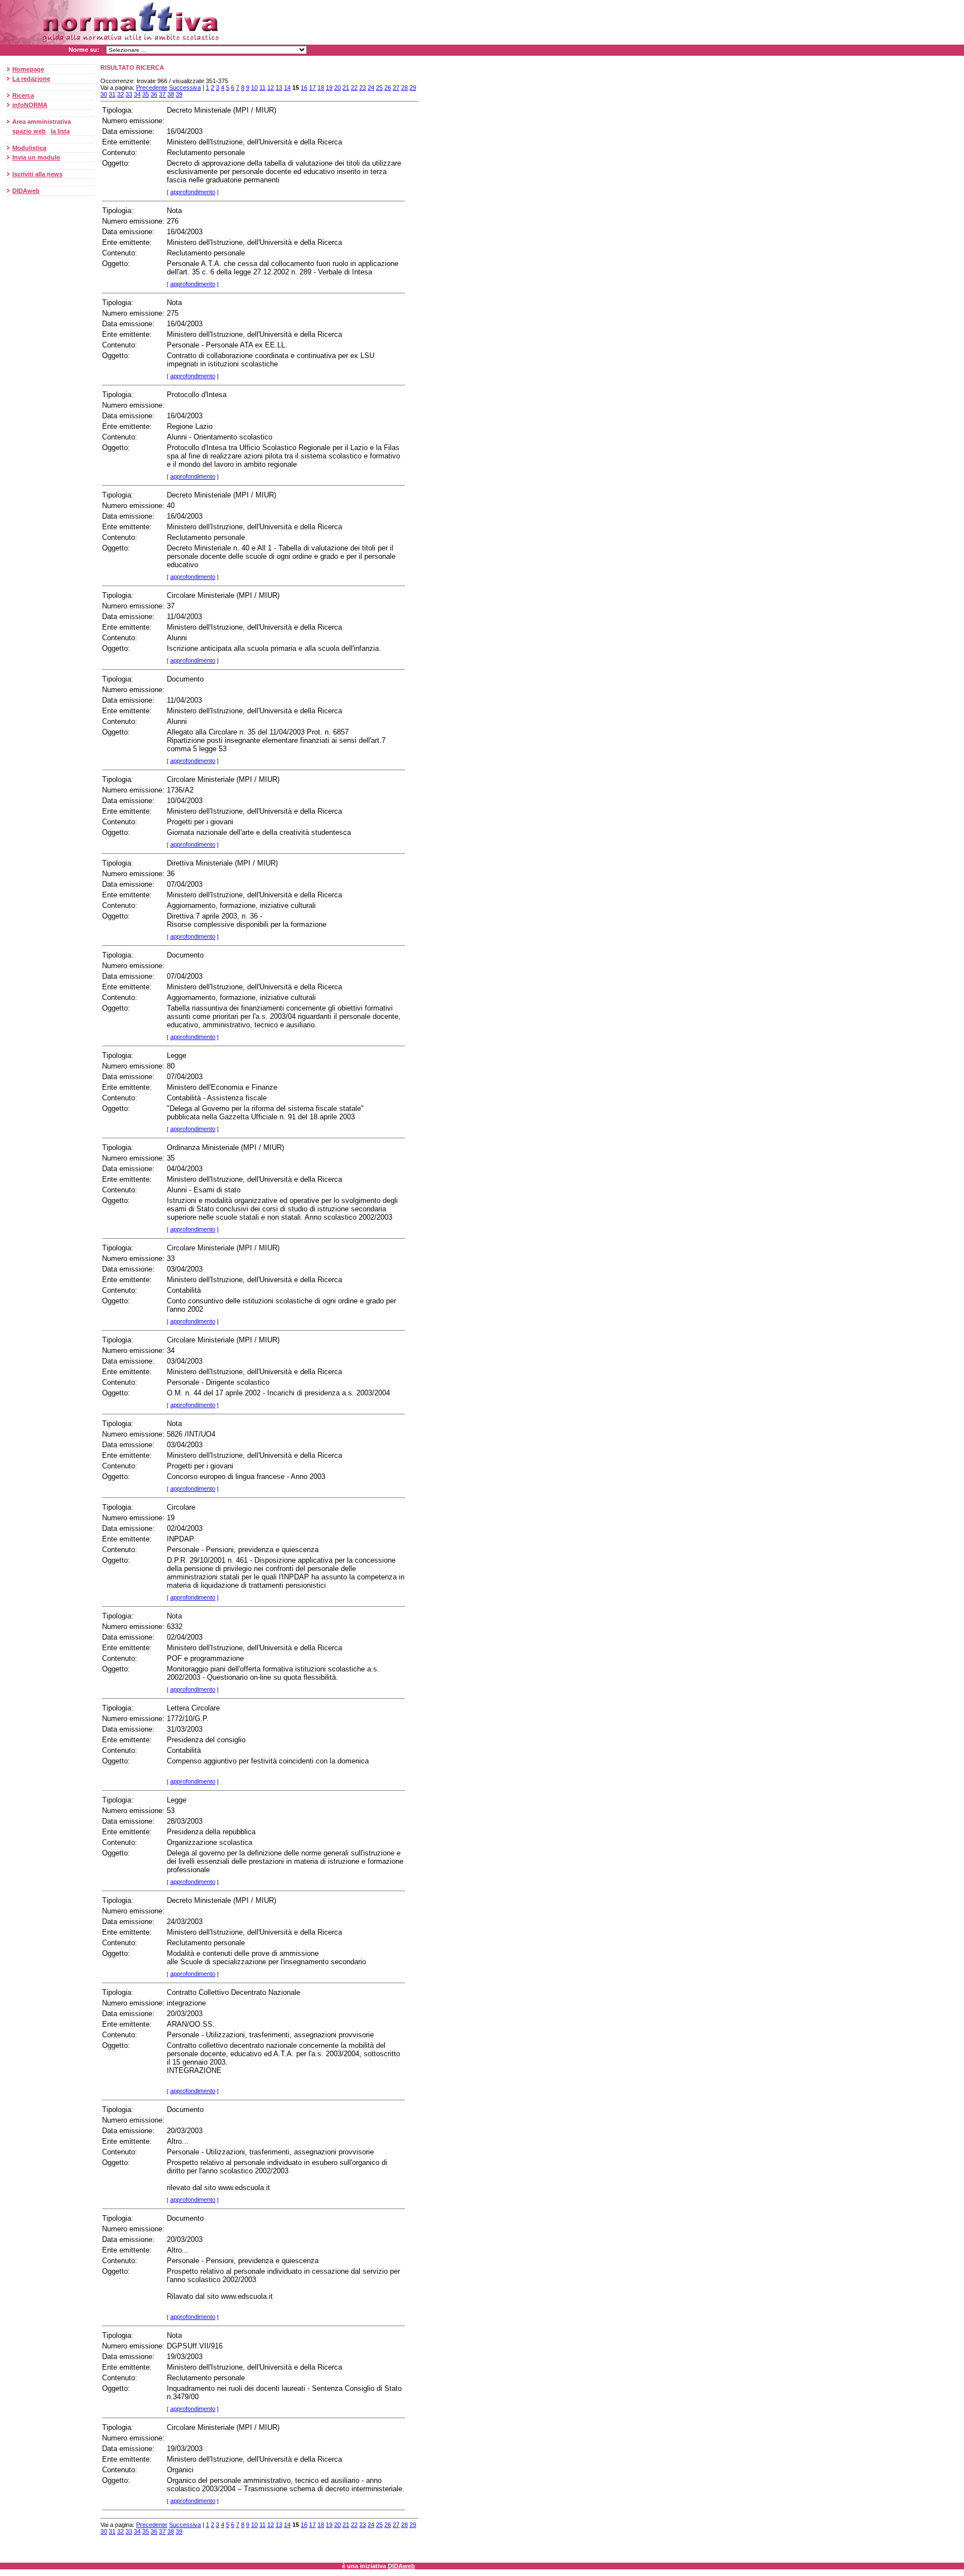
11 (262, 88)
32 (120, 94)
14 (287, 88)
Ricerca (23, 95)
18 (321, 88)
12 (271, 88)
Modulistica (29, 148)
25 (379, 88)
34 (137, 94)
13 (279, 88)
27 (396, 88)
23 (363, 88)
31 (112, 94)
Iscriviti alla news (37, 174)
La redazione (31, 79)
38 (171, 94)
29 (413, 88)
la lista (60, 131)
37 (162, 94)
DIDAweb (26, 191)
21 (346, 88)
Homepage (28, 69)
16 (304, 88)
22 (354, 88)
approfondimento (193, 192)
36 (154, 94)
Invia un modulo (36, 157)
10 (254, 88)
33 (129, 94)
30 (104, 94)
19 (329, 88)
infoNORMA (30, 105)
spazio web (29, 131)
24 (371, 88)
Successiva (185, 88)
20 (338, 88)
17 (312, 88)
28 (404, 88)
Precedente (152, 88)
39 (179, 94)
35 (146, 94)
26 (388, 88)
